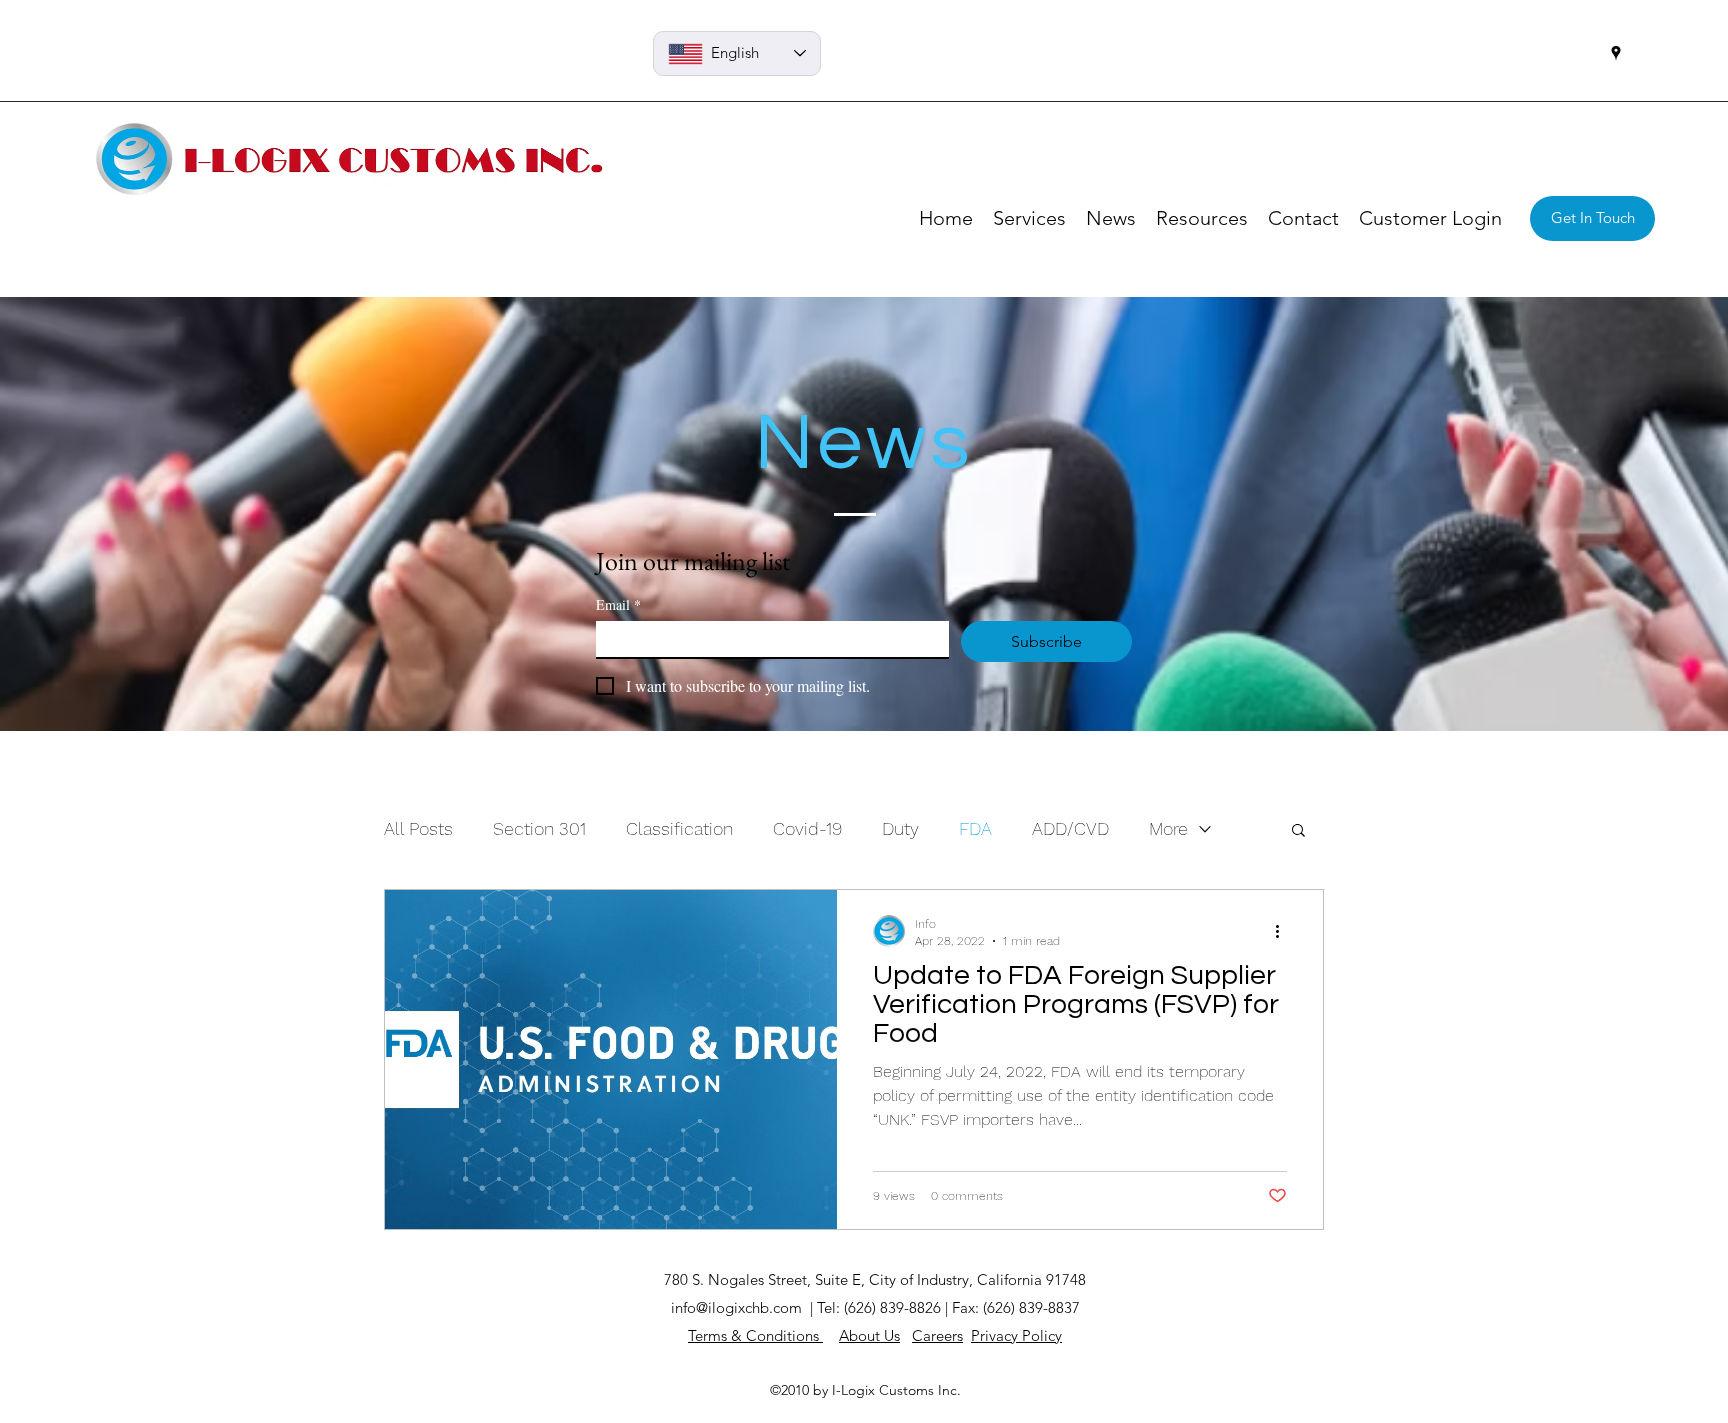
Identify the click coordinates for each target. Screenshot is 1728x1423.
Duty (900, 828)
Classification (679, 828)
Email (618, 604)
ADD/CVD (1070, 828)
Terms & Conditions (755, 1335)
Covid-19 (807, 828)
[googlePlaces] (1616, 53)
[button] (1298, 831)
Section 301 (539, 828)
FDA (975, 828)
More (1168, 828)
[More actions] (1284, 931)
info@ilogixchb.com (736, 1307)
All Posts (418, 828)
